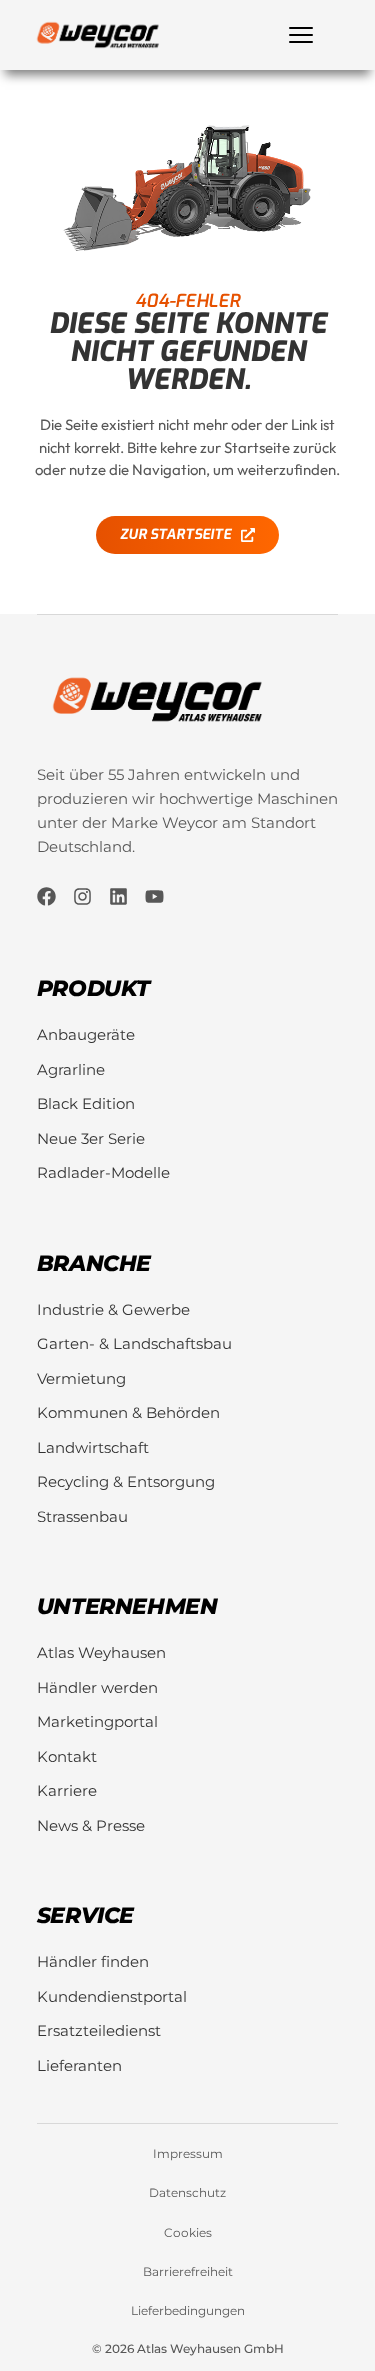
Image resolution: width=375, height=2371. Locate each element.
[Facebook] (46, 896)
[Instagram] (82, 896)
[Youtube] (154, 896)
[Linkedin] (118, 896)
